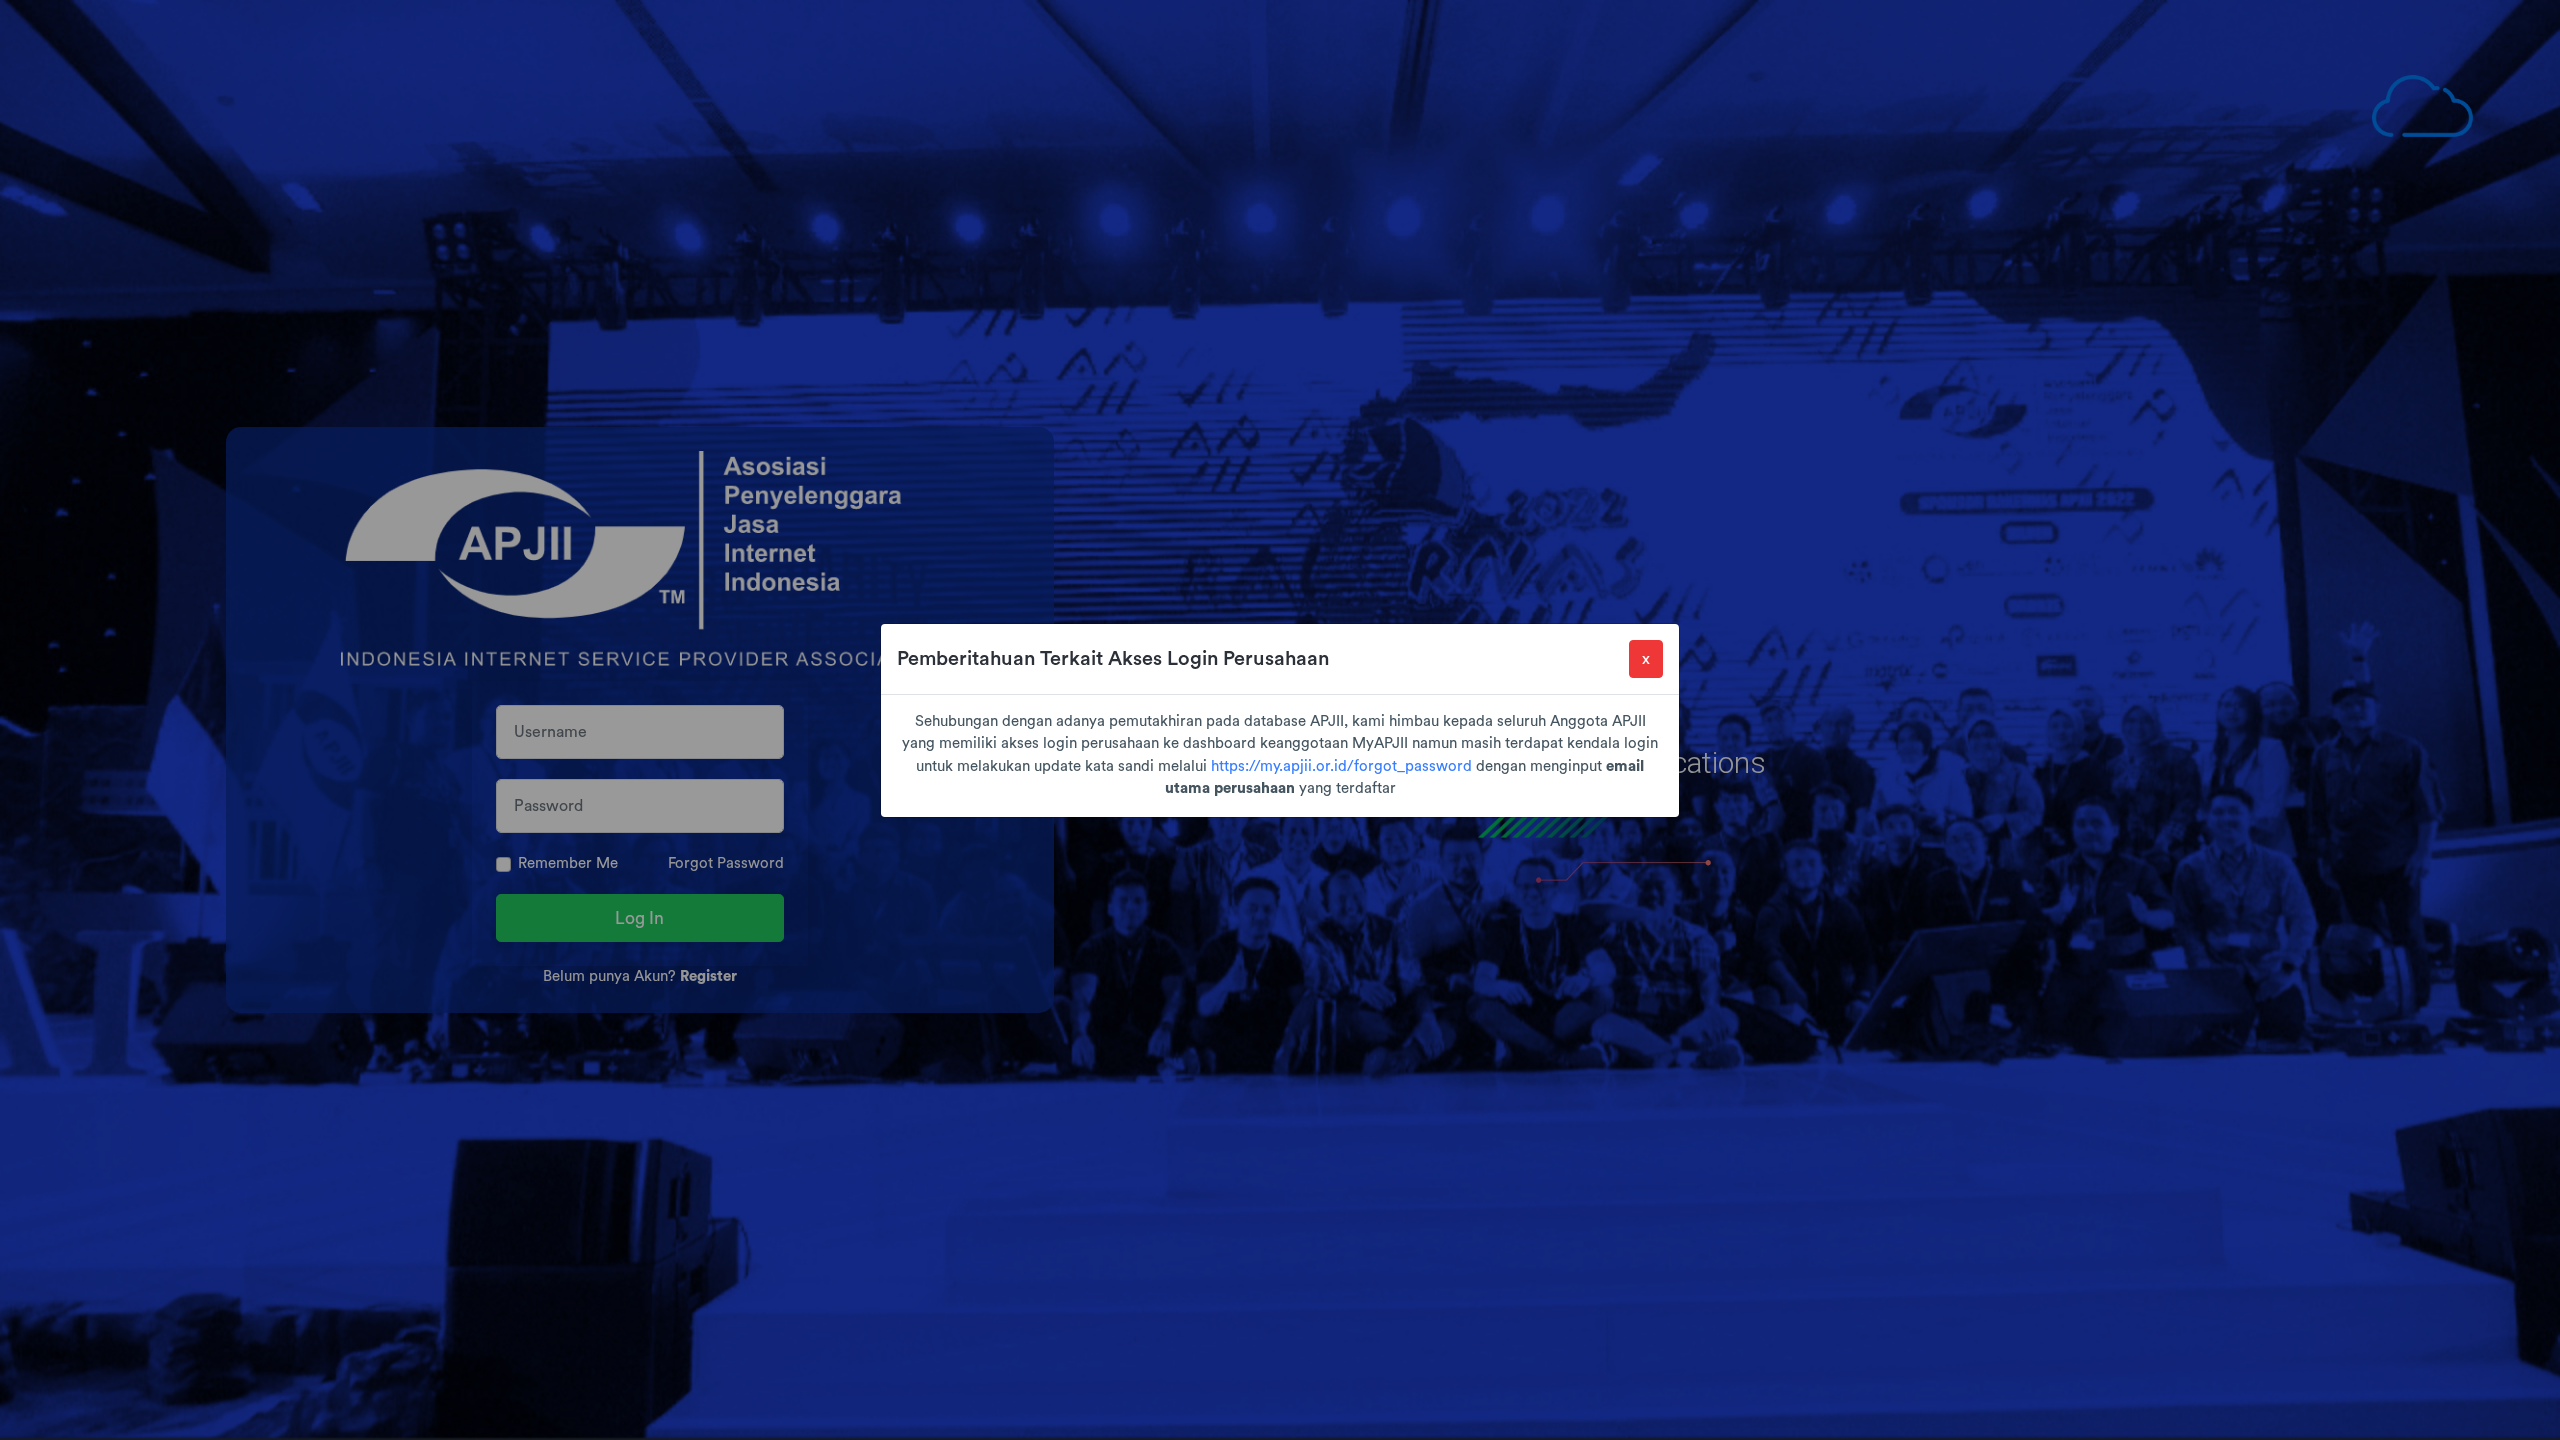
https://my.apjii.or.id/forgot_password (1341, 766)
